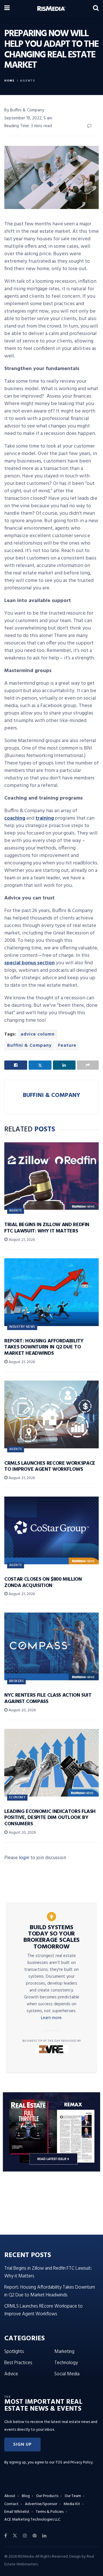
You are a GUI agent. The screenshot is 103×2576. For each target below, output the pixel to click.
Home (10, 81)
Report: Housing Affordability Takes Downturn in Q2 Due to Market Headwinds (44, 1347)
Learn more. (52, 2018)
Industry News (22, 1327)
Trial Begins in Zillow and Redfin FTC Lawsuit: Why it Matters (47, 1228)
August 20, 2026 (22, 1710)
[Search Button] (96, 9)
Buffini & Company (29, 1046)
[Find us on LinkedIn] (44, 2536)
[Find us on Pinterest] (35, 2536)
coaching (15, 818)
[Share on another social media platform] (88, 1065)
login (24, 1858)
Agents (28, 81)
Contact (11, 2504)
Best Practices (18, 2363)
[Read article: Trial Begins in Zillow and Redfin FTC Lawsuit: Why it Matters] (51, 1176)
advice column (38, 1034)
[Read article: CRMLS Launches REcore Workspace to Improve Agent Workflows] (51, 1414)
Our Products (47, 2496)
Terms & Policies (50, 2512)
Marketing (64, 2352)
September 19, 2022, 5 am (28, 118)
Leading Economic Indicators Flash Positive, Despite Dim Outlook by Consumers (50, 1818)
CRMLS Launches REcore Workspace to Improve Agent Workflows (50, 1467)
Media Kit (72, 2504)
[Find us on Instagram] (25, 2536)
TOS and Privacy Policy (74, 2462)
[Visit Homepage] (51, 9)
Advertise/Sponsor (41, 2504)
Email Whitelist (17, 2512)
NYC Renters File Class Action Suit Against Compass (48, 1699)
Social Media (67, 2374)
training (45, 818)
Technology (66, 2363)
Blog (26, 2496)
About (10, 2496)
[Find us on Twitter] (15, 2536)
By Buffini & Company (24, 110)
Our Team (73, 2496)
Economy (17, 1797)
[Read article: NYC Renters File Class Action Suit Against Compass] (51, 1646)
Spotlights (14, 2352)
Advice (11, 2374)
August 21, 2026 (21, 1240)
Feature (67, 1046)
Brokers (16, 1681)
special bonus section (29, 963)
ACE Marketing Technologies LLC (32, 2520)
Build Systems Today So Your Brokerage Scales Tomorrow (51, 1937)
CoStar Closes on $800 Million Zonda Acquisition (43, 1583)
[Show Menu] (7, 9)
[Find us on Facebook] (6, 2536)
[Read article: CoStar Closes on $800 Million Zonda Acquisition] (51, 1530)
